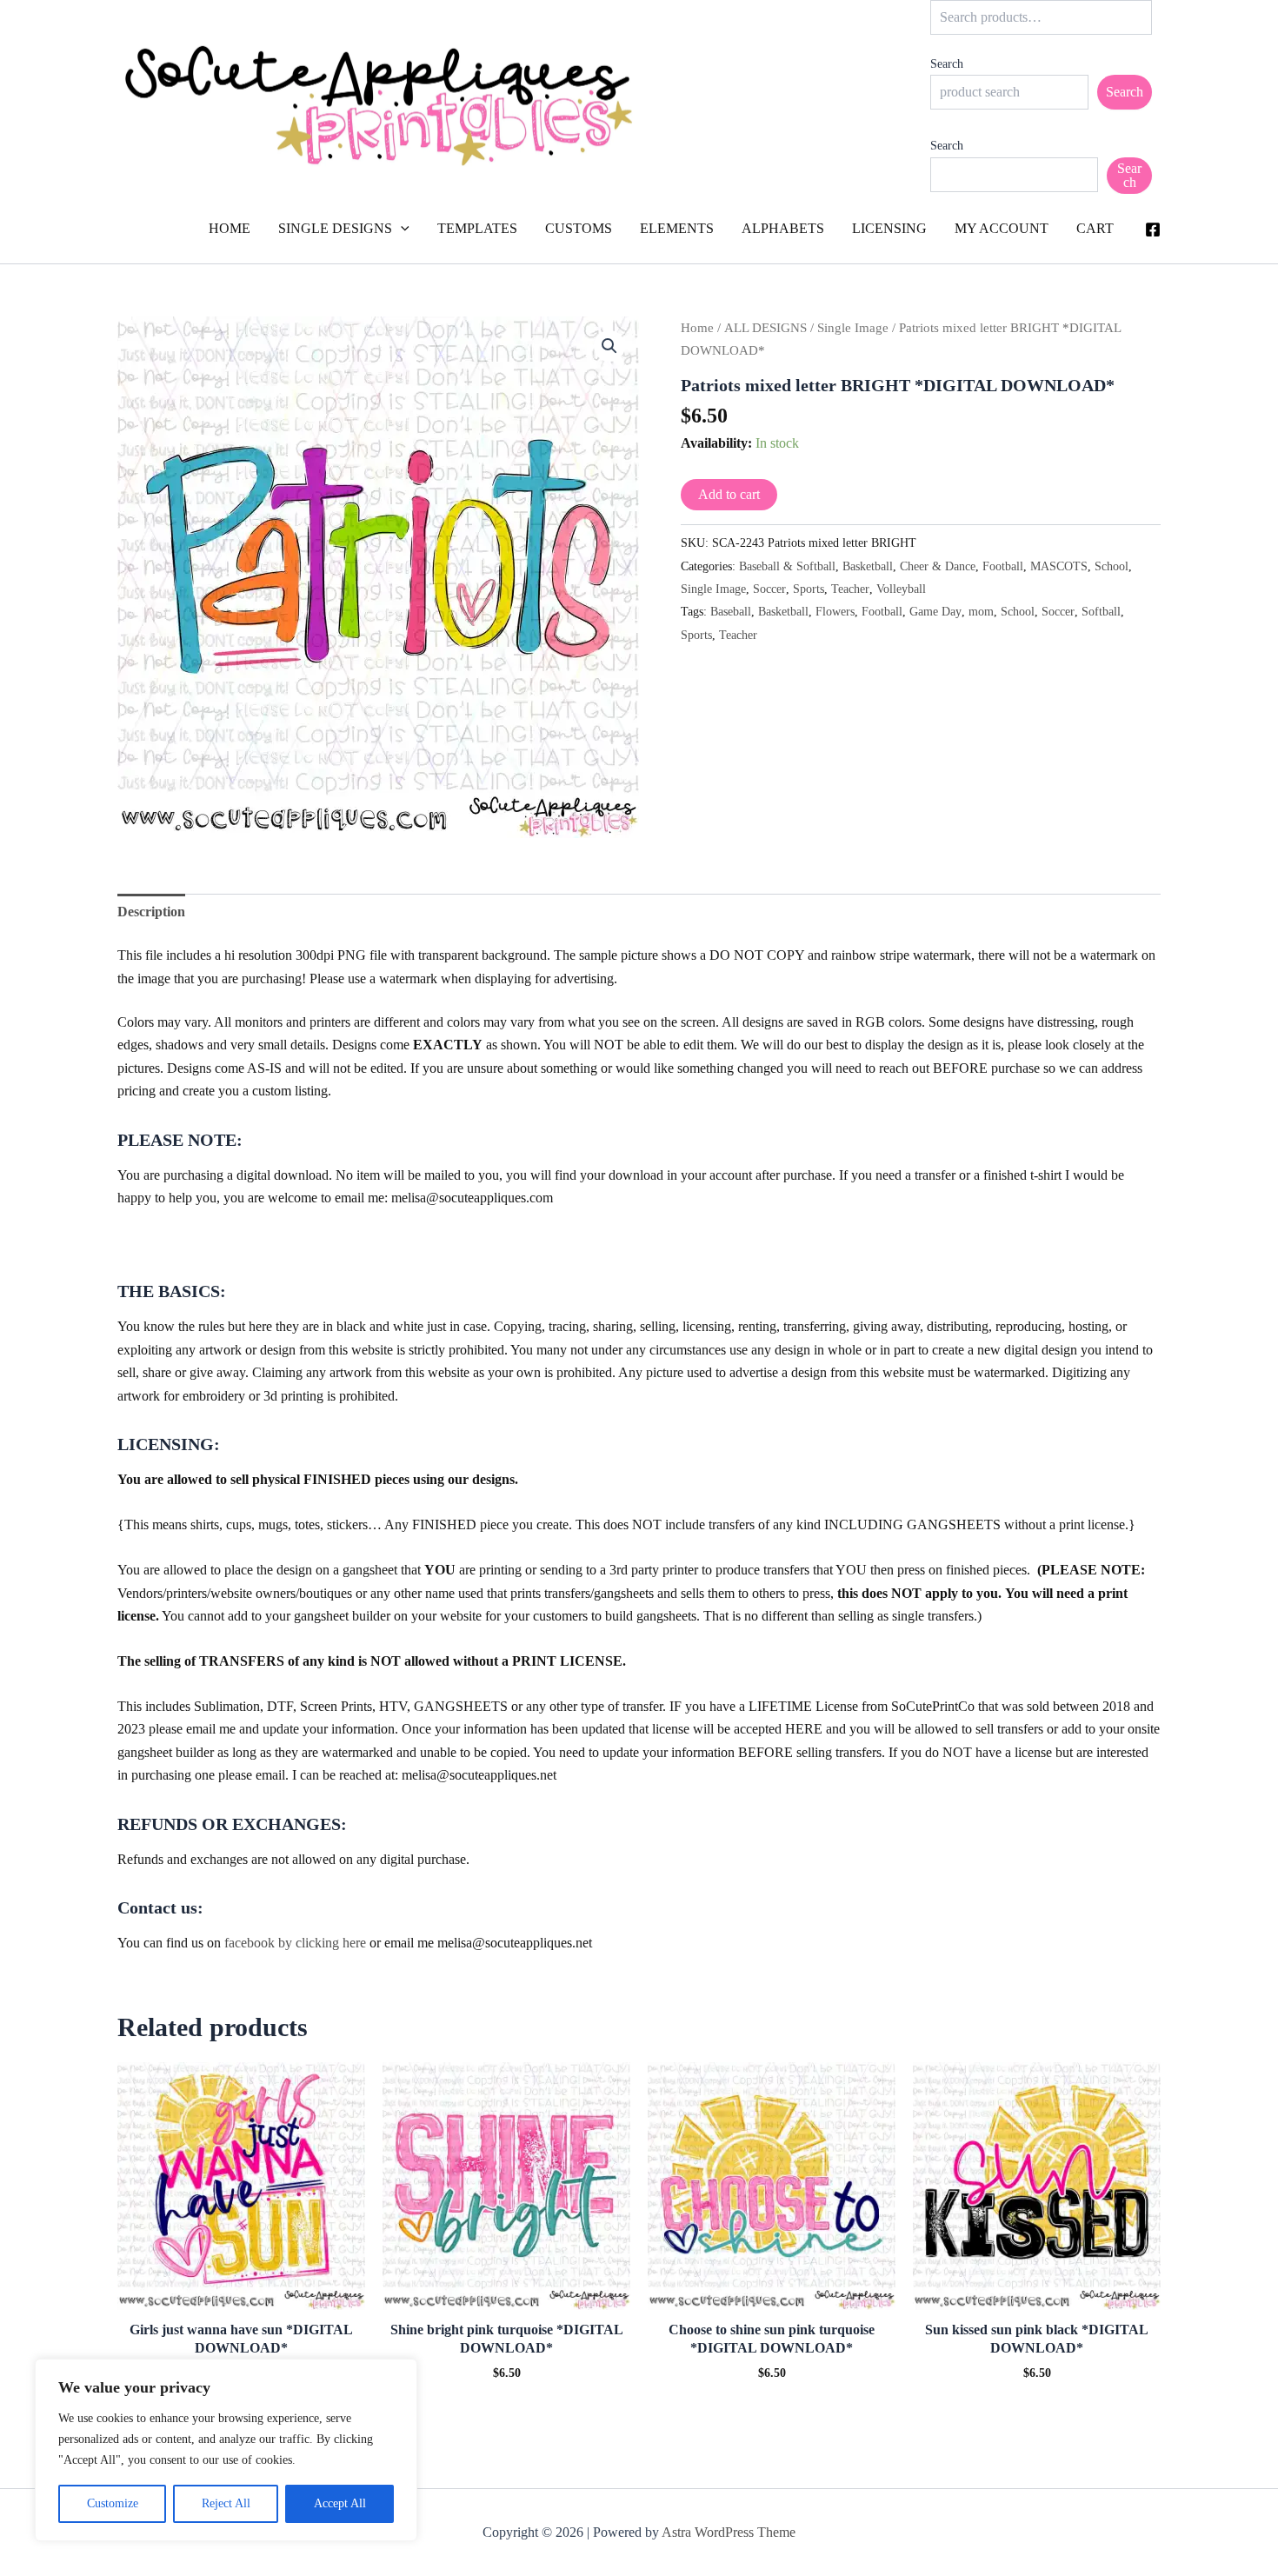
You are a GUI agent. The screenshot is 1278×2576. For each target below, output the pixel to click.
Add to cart (729, 494)
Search (947, 64)
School (1112, 566)
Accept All (340, 2503)
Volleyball (901, 589)
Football (1003, 566)
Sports (809, 589)
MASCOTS (1059, 566)
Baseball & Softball (787, 566)
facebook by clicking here (295, 1943)
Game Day (935, 611)
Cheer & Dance (938, 566)
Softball (1101, 611)
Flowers (835, 611)
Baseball (731, 611)
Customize (113, 2503)
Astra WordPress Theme (729, 2532)
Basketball (868, 566)
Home (697, 328)
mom (981, 611)
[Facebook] (1153, 230)
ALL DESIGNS (765, 328)
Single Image (853, 328)
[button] (401, 229)
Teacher (850, 589)
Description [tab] (151, 912)
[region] (226, 2450)
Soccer (769, 589)
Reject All (226, 2503)
